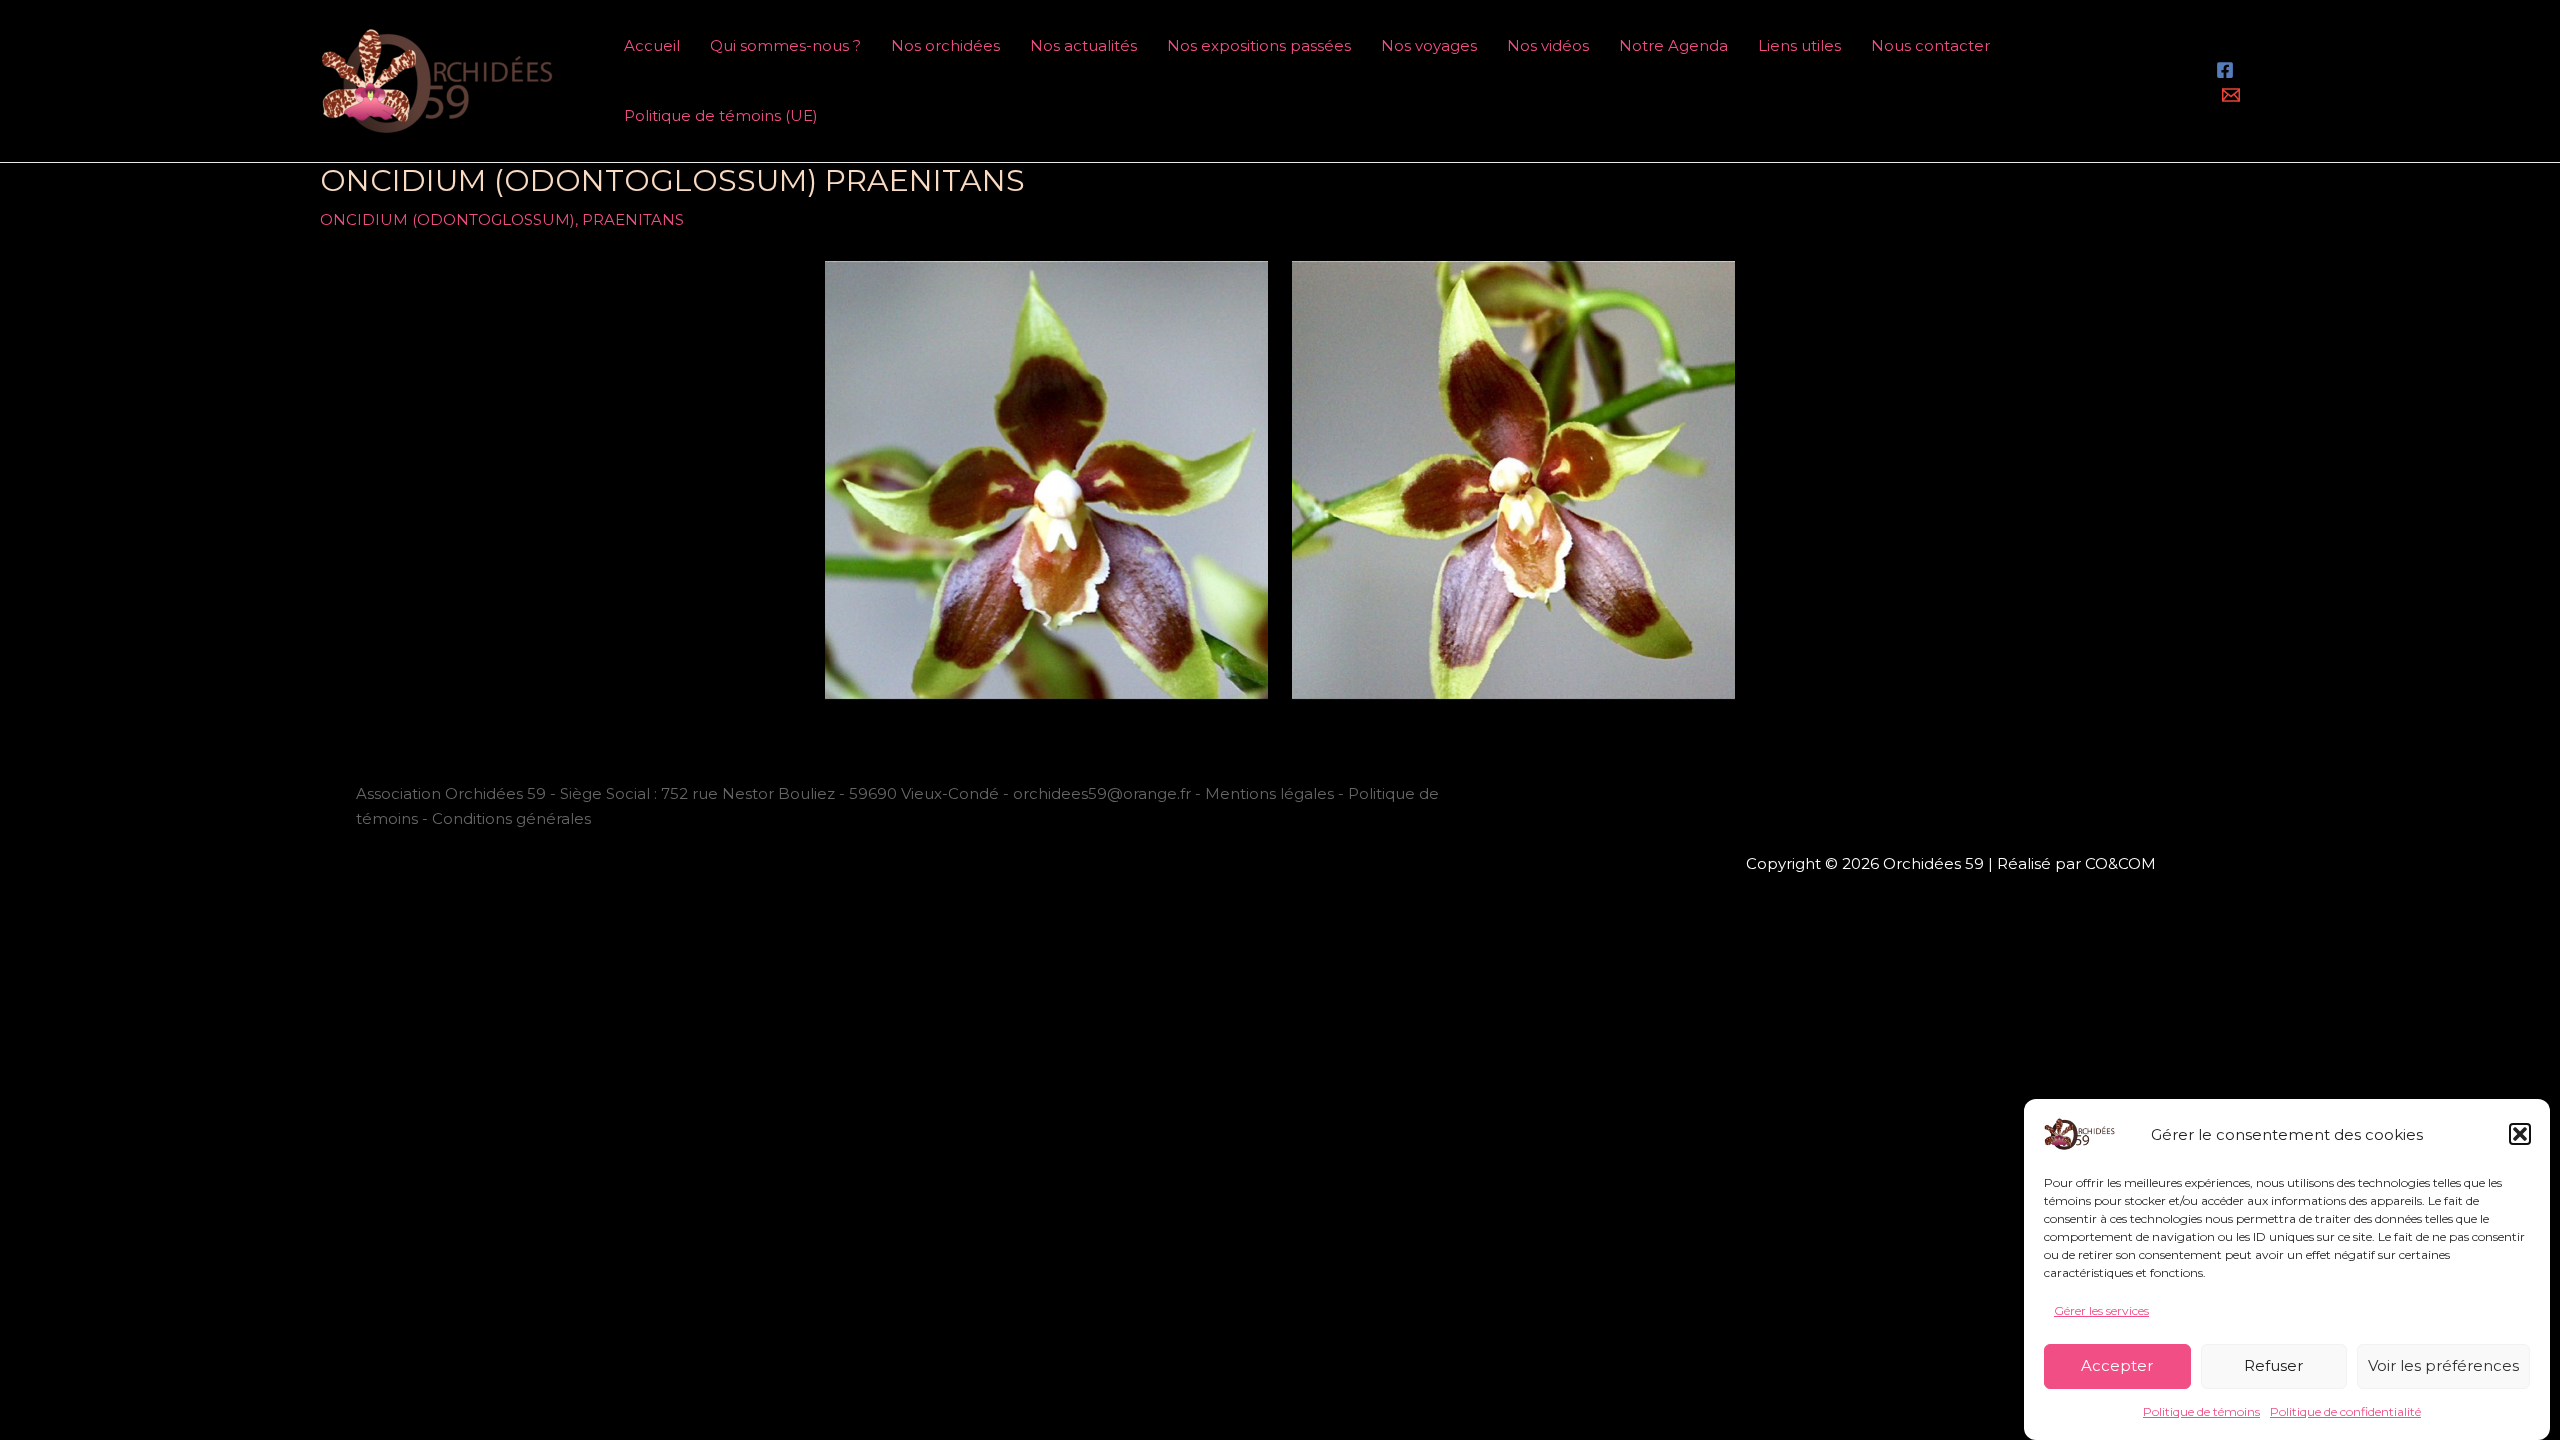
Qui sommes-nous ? (785, 45)
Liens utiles (1799, 45)
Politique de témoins (2201, 1412)
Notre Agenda (1673, 45)
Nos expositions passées (1259, 45)
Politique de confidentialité (2345, 1412)
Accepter (2117, 1365)
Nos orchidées (945, 45)
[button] (2520, 1134)
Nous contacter (1930, 45)
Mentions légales (1269, 793)
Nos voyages (1429, 45)
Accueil (652, 45)
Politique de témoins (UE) (721, 115)
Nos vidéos (1548, 45)
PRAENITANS (633, 219)
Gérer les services (2101, 1310)
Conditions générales (511, 818)
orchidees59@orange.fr (1104, 793)
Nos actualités (1083, 45)
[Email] (2231, 95)
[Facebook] (2225, 70)
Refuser (2273, 1365)
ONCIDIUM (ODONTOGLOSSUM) (447, 219)
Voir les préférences (2443, 1365)
